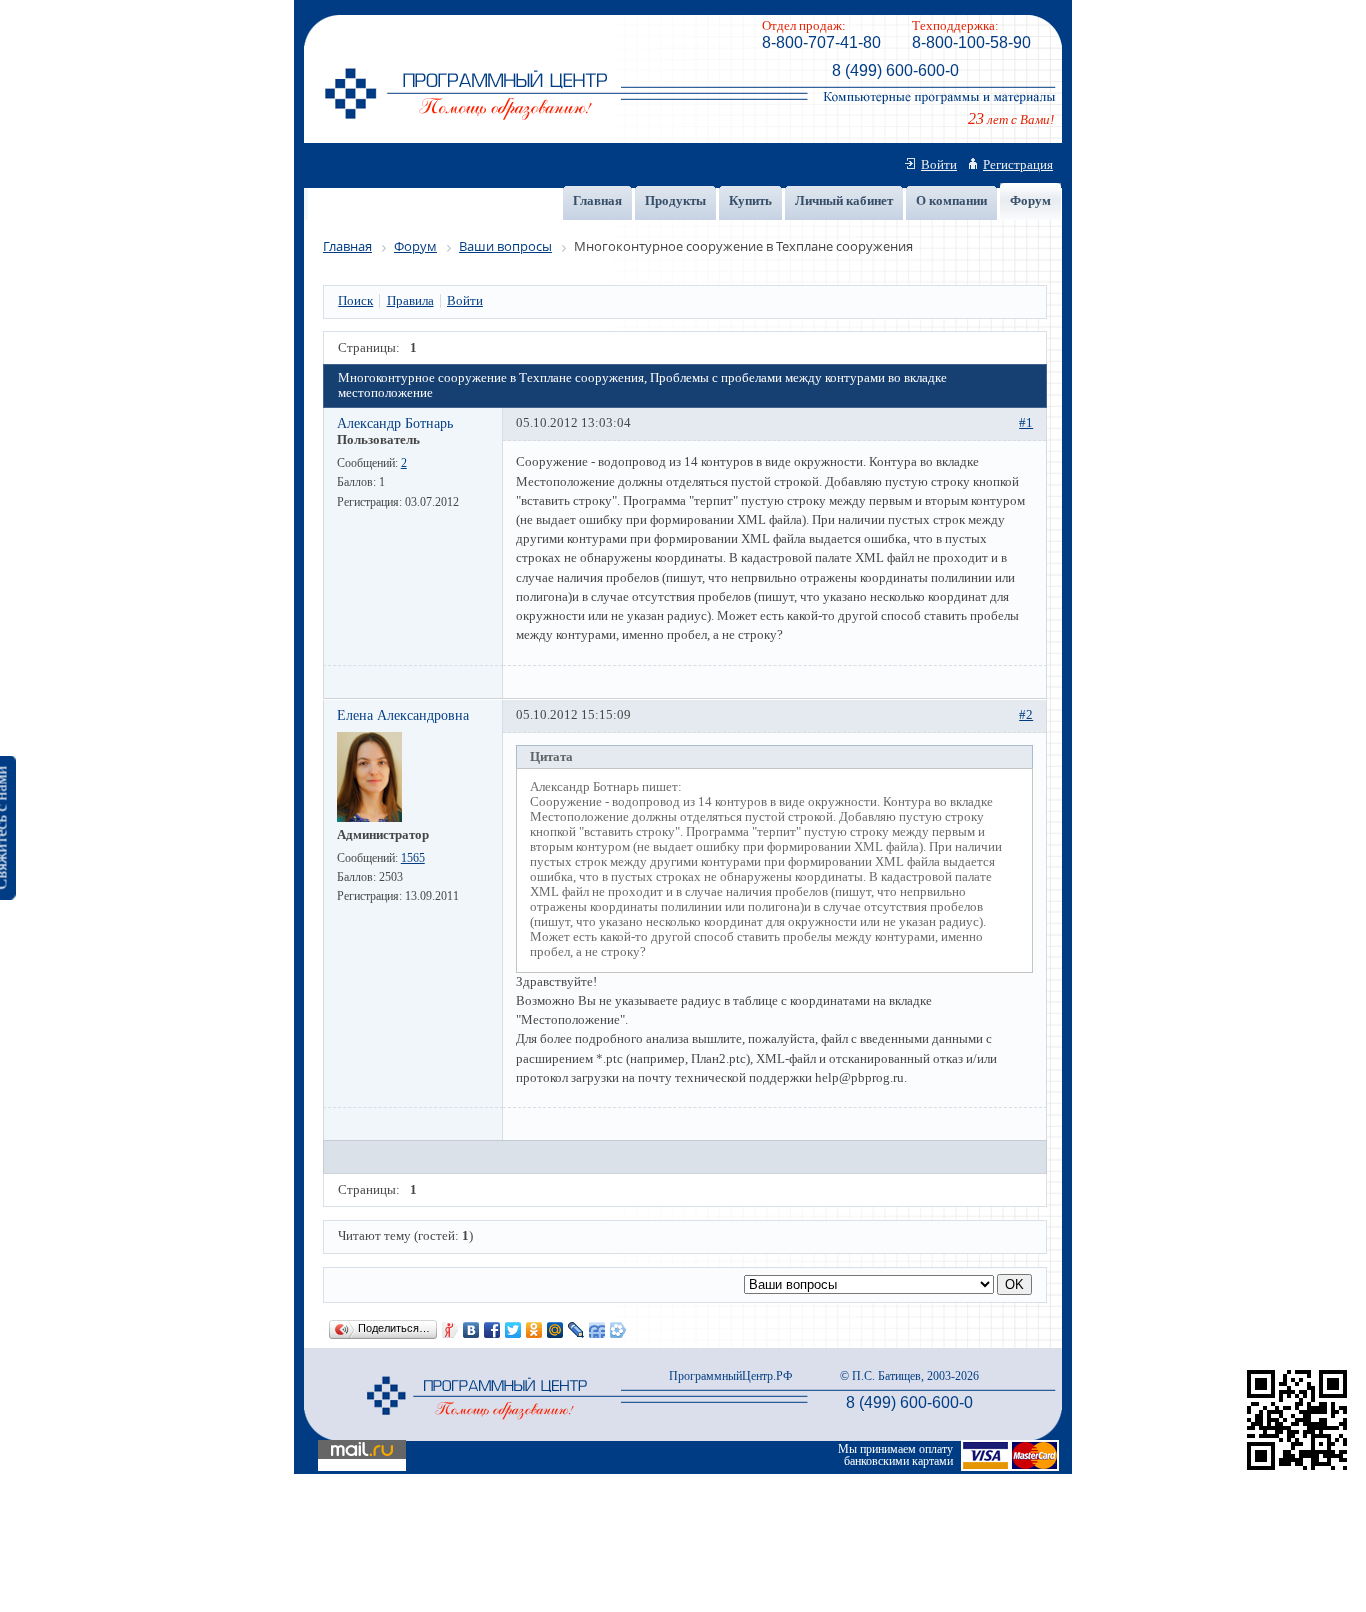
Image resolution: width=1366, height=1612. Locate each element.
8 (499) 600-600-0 (895, 70)
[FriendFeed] (597, 1330)
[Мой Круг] (618, 1330)
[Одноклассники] (534, 1330)
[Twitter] (513, 1330)
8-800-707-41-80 (821, 42)
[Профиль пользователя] (369, 818)
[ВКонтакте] (471, 1330)
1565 (413, 858)
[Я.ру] (450, 1330)
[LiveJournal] (576, 1330)
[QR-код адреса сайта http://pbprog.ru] (1297, 1470)
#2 (1026, 715)
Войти (939, 165)
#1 (1026, 423)
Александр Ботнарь (395, 423)
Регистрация (1018, 165)
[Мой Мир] (555, 1330)
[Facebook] (492, 1330)
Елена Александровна (403, 715)
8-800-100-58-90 (971, 42)
